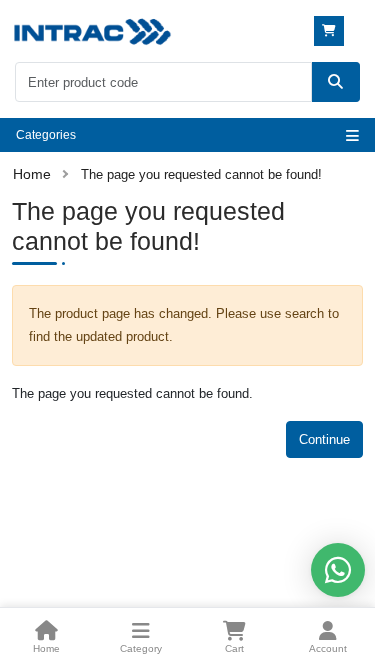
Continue (324, 439)
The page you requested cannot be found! (201, 174)
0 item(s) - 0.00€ (331, 31)
